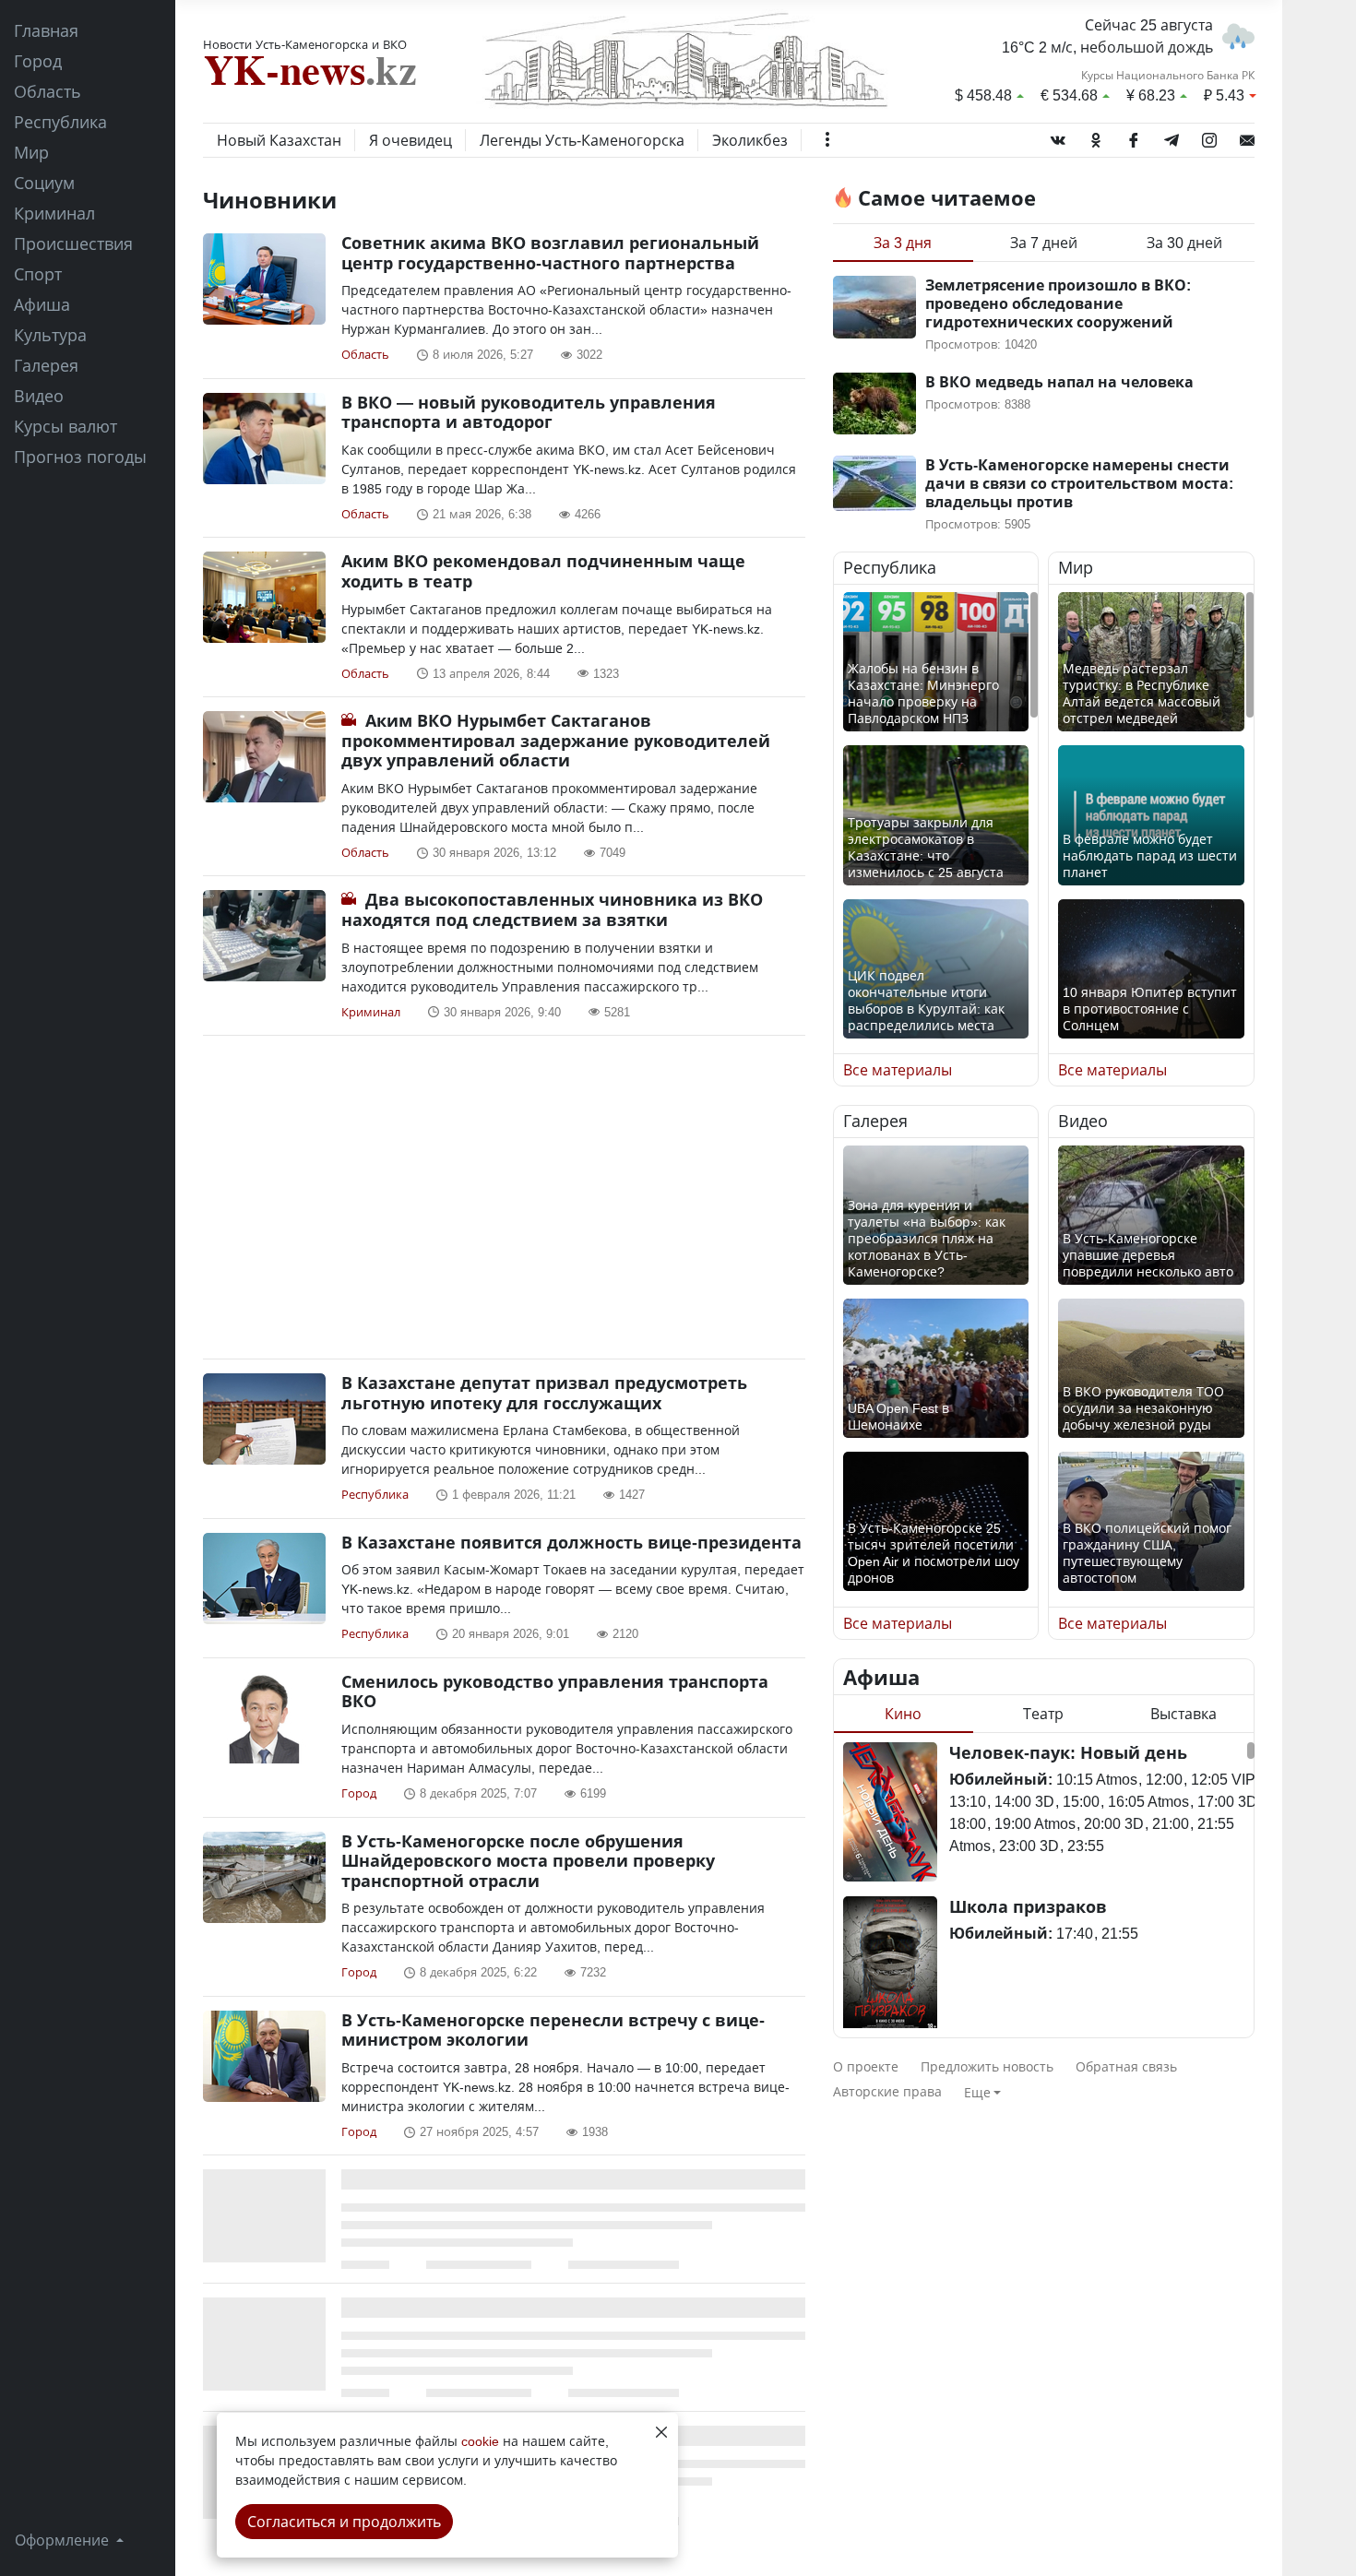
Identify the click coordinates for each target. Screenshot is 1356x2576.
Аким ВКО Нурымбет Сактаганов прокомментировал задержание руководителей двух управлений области (556, 740)
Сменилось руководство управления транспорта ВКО (555, 1692)
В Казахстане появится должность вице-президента (571, 1542)
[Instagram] (1209, 137)
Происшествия (73, 243)
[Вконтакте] (1058, 137)
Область (48, 91)
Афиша (42, 304)
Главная (46, 30)
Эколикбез (750, 140)
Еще (977, 2092)
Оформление (64, 2540)
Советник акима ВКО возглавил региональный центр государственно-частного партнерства (550, 253)
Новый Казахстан (279, 140)
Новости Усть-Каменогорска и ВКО (305, 44)
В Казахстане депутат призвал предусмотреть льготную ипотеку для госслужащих (544, 1393)
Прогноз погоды (80, 457)
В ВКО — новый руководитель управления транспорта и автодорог (529, 412)
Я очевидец (410, 140)
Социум (44, 183)
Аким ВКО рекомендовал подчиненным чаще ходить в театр (543, 571)
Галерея (46, 365)
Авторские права (887, 2091)
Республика (60, 122)
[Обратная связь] (1247, 137)
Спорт (38, 274)
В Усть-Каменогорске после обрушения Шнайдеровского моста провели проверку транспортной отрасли (528, 1861)
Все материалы (898, 1070)
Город (38, 61)
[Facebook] (1134, 137)
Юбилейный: (1001, 1779)
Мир (31, 152)
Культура (50, 335)
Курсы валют (65, 426)
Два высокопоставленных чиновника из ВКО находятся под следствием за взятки (552, 909)
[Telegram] (1172, 137)
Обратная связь (1126, 2066)
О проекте (866, 2066)
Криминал (54, 213)
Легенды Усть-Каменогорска (582, 140)
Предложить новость (987, 2066)
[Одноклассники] (1096, 137)
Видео (39, 396)
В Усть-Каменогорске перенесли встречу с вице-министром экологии (553, 2030)
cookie (480, 2441)
